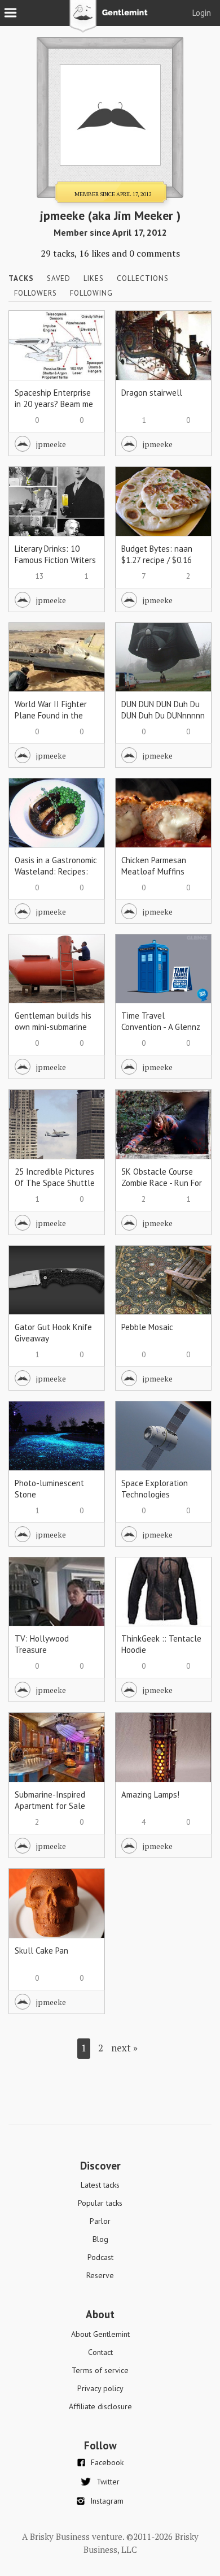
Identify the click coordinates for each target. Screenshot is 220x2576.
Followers (36, 293)
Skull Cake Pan (41, 1951)
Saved (59, 278)
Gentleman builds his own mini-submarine (53, 1021)
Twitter (108, 2482)
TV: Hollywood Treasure (42, 1644)
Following (91, 293)
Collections (143, 278)
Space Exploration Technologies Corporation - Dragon (159, 1494)
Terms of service (100, 2370)
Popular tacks (100, 2203)
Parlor (100, 2221)
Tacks (21, 278)
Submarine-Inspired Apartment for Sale (50, 1800)
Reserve (100, 2275)
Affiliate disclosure (100, 2406)
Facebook (107, 2462)
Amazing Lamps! (150, 1794)
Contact (100, 2352)
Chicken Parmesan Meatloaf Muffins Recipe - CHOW (154, 871)
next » (124, 2048)
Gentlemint (110, 20)
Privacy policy (100, 2388)
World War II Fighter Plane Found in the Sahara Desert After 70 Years (51, 721)
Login (202, 13)
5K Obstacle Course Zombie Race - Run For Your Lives (162, 1183)
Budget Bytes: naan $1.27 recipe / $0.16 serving (157, 560)
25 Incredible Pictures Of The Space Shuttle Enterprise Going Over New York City (55, 1189)
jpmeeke (51, 444)
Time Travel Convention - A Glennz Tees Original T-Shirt (161, 1027)
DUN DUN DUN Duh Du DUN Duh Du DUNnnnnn (163, 710)
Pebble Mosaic (147, 1327)
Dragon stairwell (152, 393)
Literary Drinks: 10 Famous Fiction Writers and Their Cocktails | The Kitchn (55, 566)
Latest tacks (100, 2185)
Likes (94, 278)
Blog (100, 2239)
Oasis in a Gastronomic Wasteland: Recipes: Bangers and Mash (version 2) (56, 877)
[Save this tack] (85, 350)
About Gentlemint (100, 2334)
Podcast (100, 2257)
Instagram (107, 2501)
